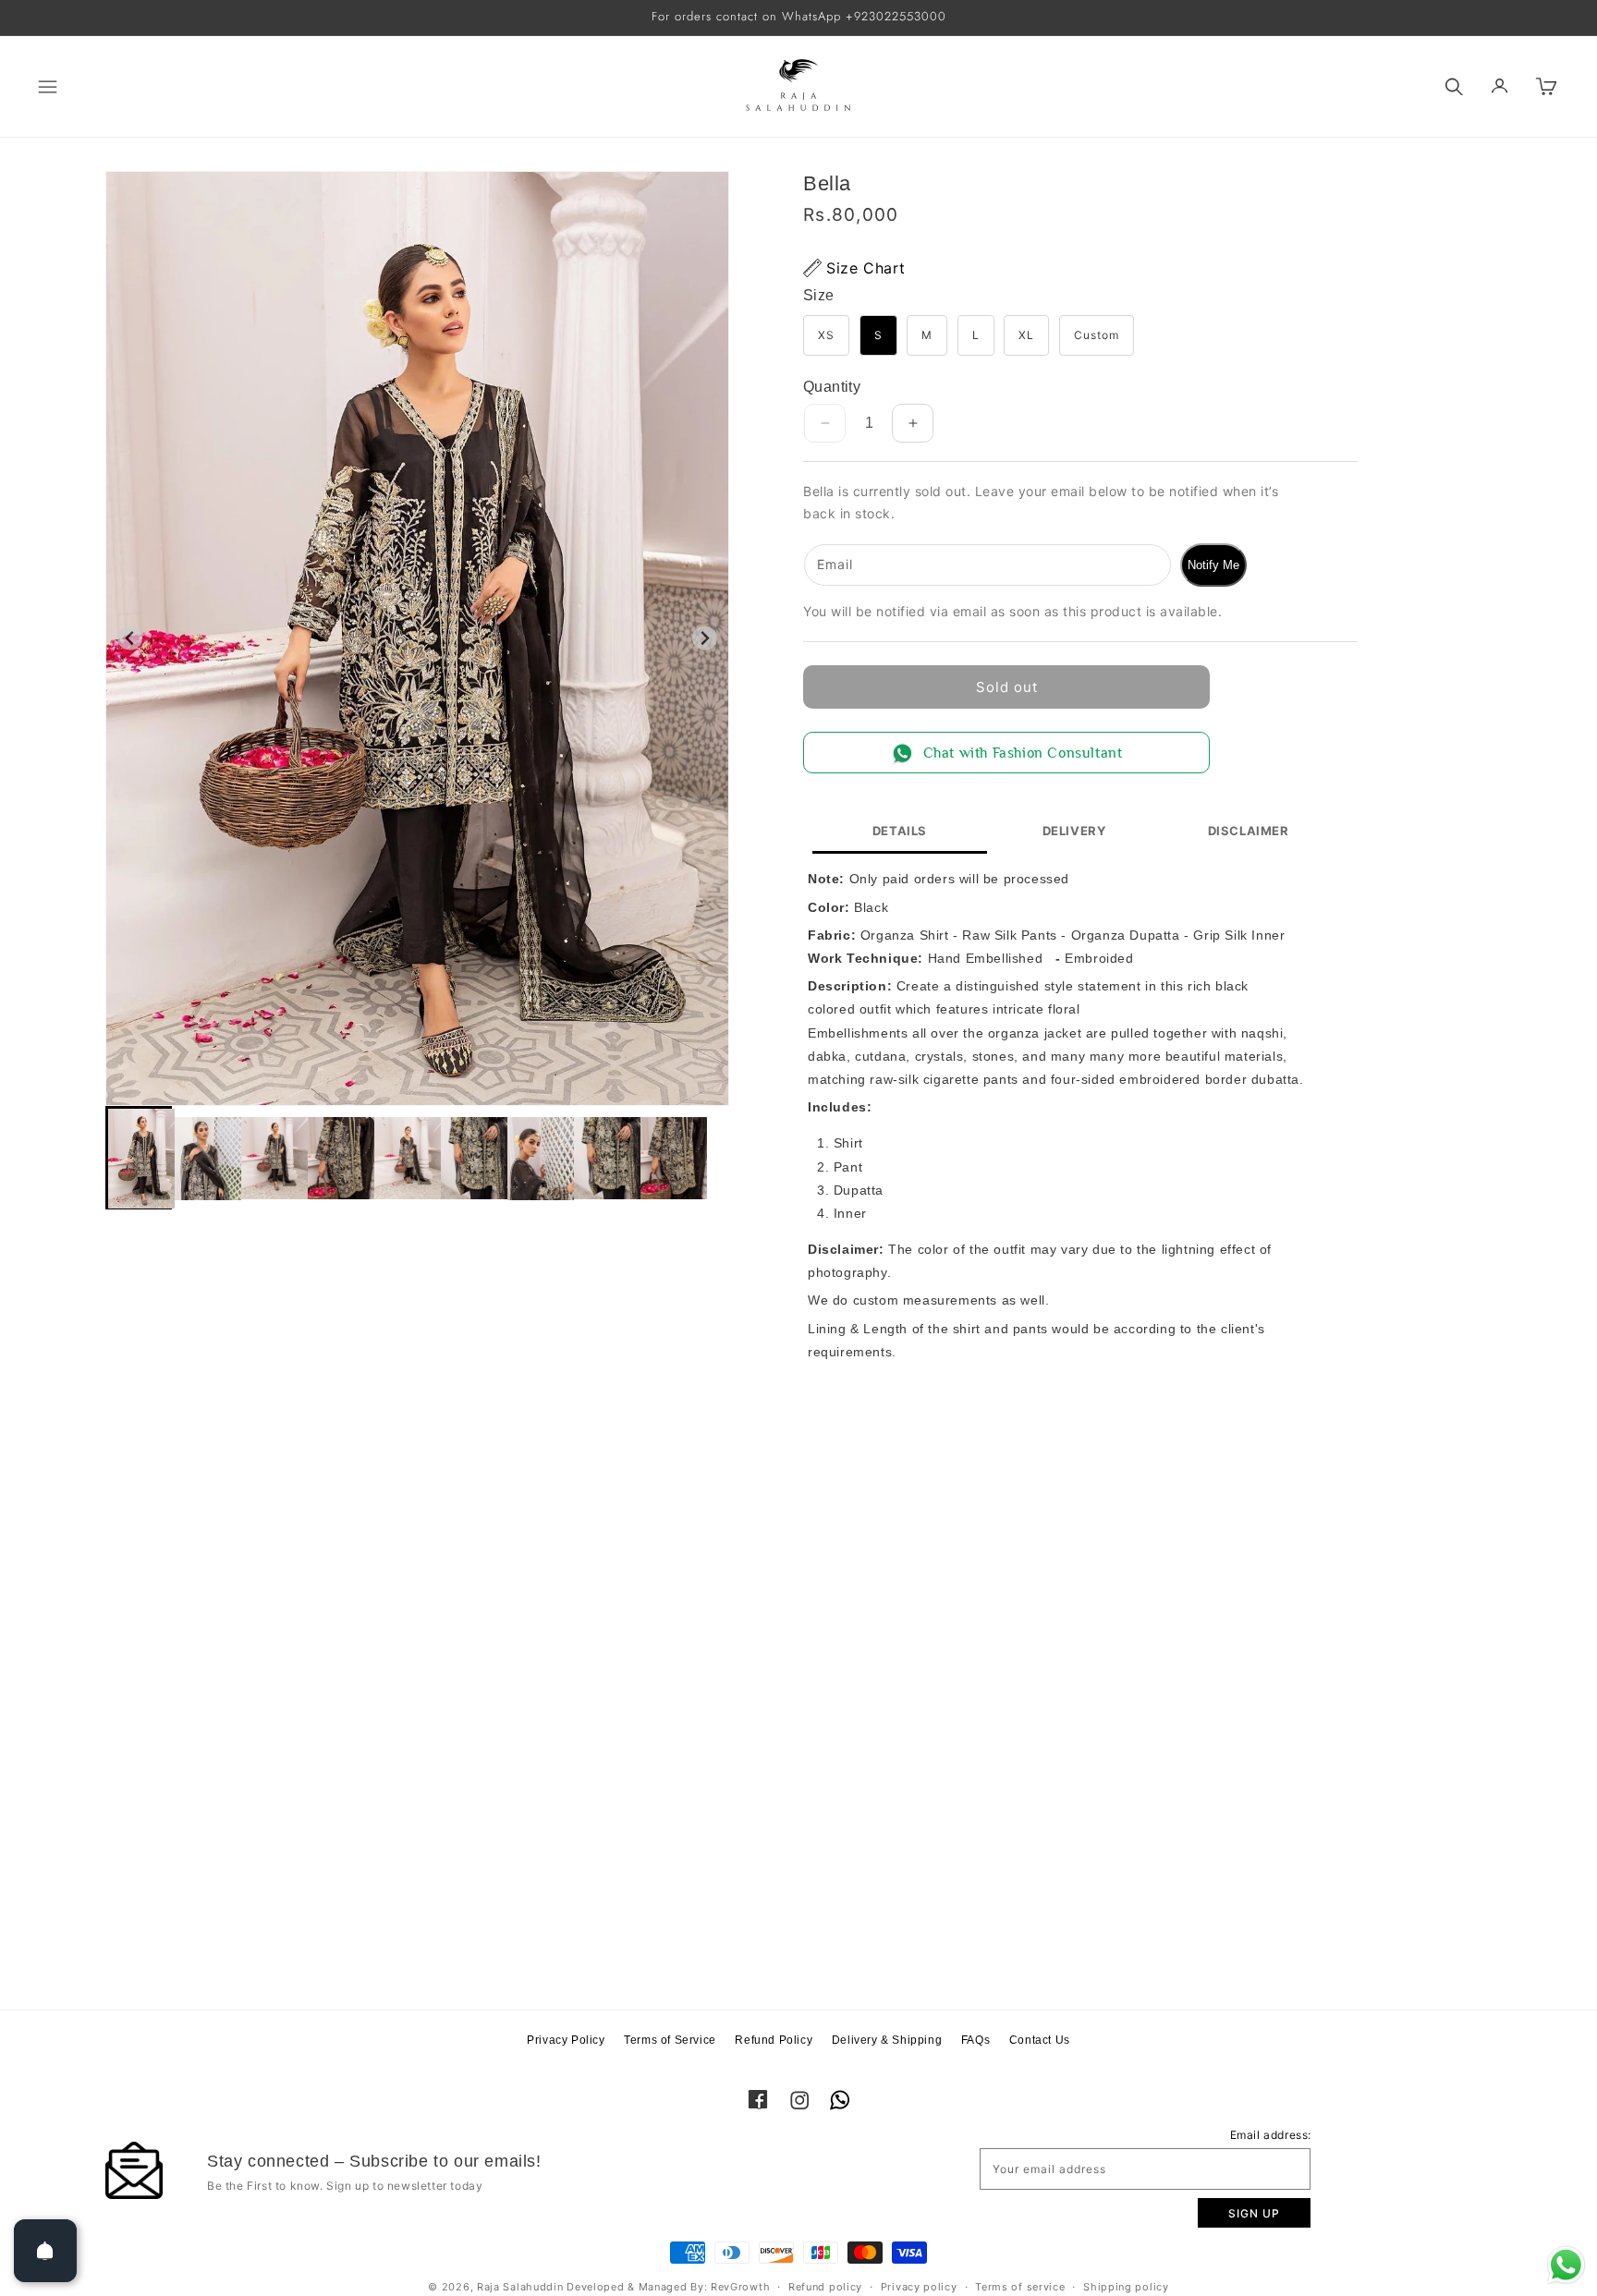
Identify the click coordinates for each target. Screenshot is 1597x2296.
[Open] (45, 2251)
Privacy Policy (566, 2040)
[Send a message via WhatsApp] (1566, 2265)
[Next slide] (705, 638)
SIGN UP (1254, 2213)
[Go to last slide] (130, 638)
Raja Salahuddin (520, 2287)
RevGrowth (740, 2287)
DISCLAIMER (1249, 831)
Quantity (832, 387)
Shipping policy (1126, 2287)
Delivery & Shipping (887, 2040)
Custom (1097, 335)
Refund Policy (774, 2040)
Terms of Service (670, 2040)
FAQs (975, 2040)
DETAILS (900, 831)
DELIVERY (1074, 831)
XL (1026, 335)
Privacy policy (919, 2287)
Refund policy (825, 2287)
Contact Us (1040, 2040)
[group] (139, 1158)
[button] (30, 87)
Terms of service (1020, 2287)
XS (826, 335)
